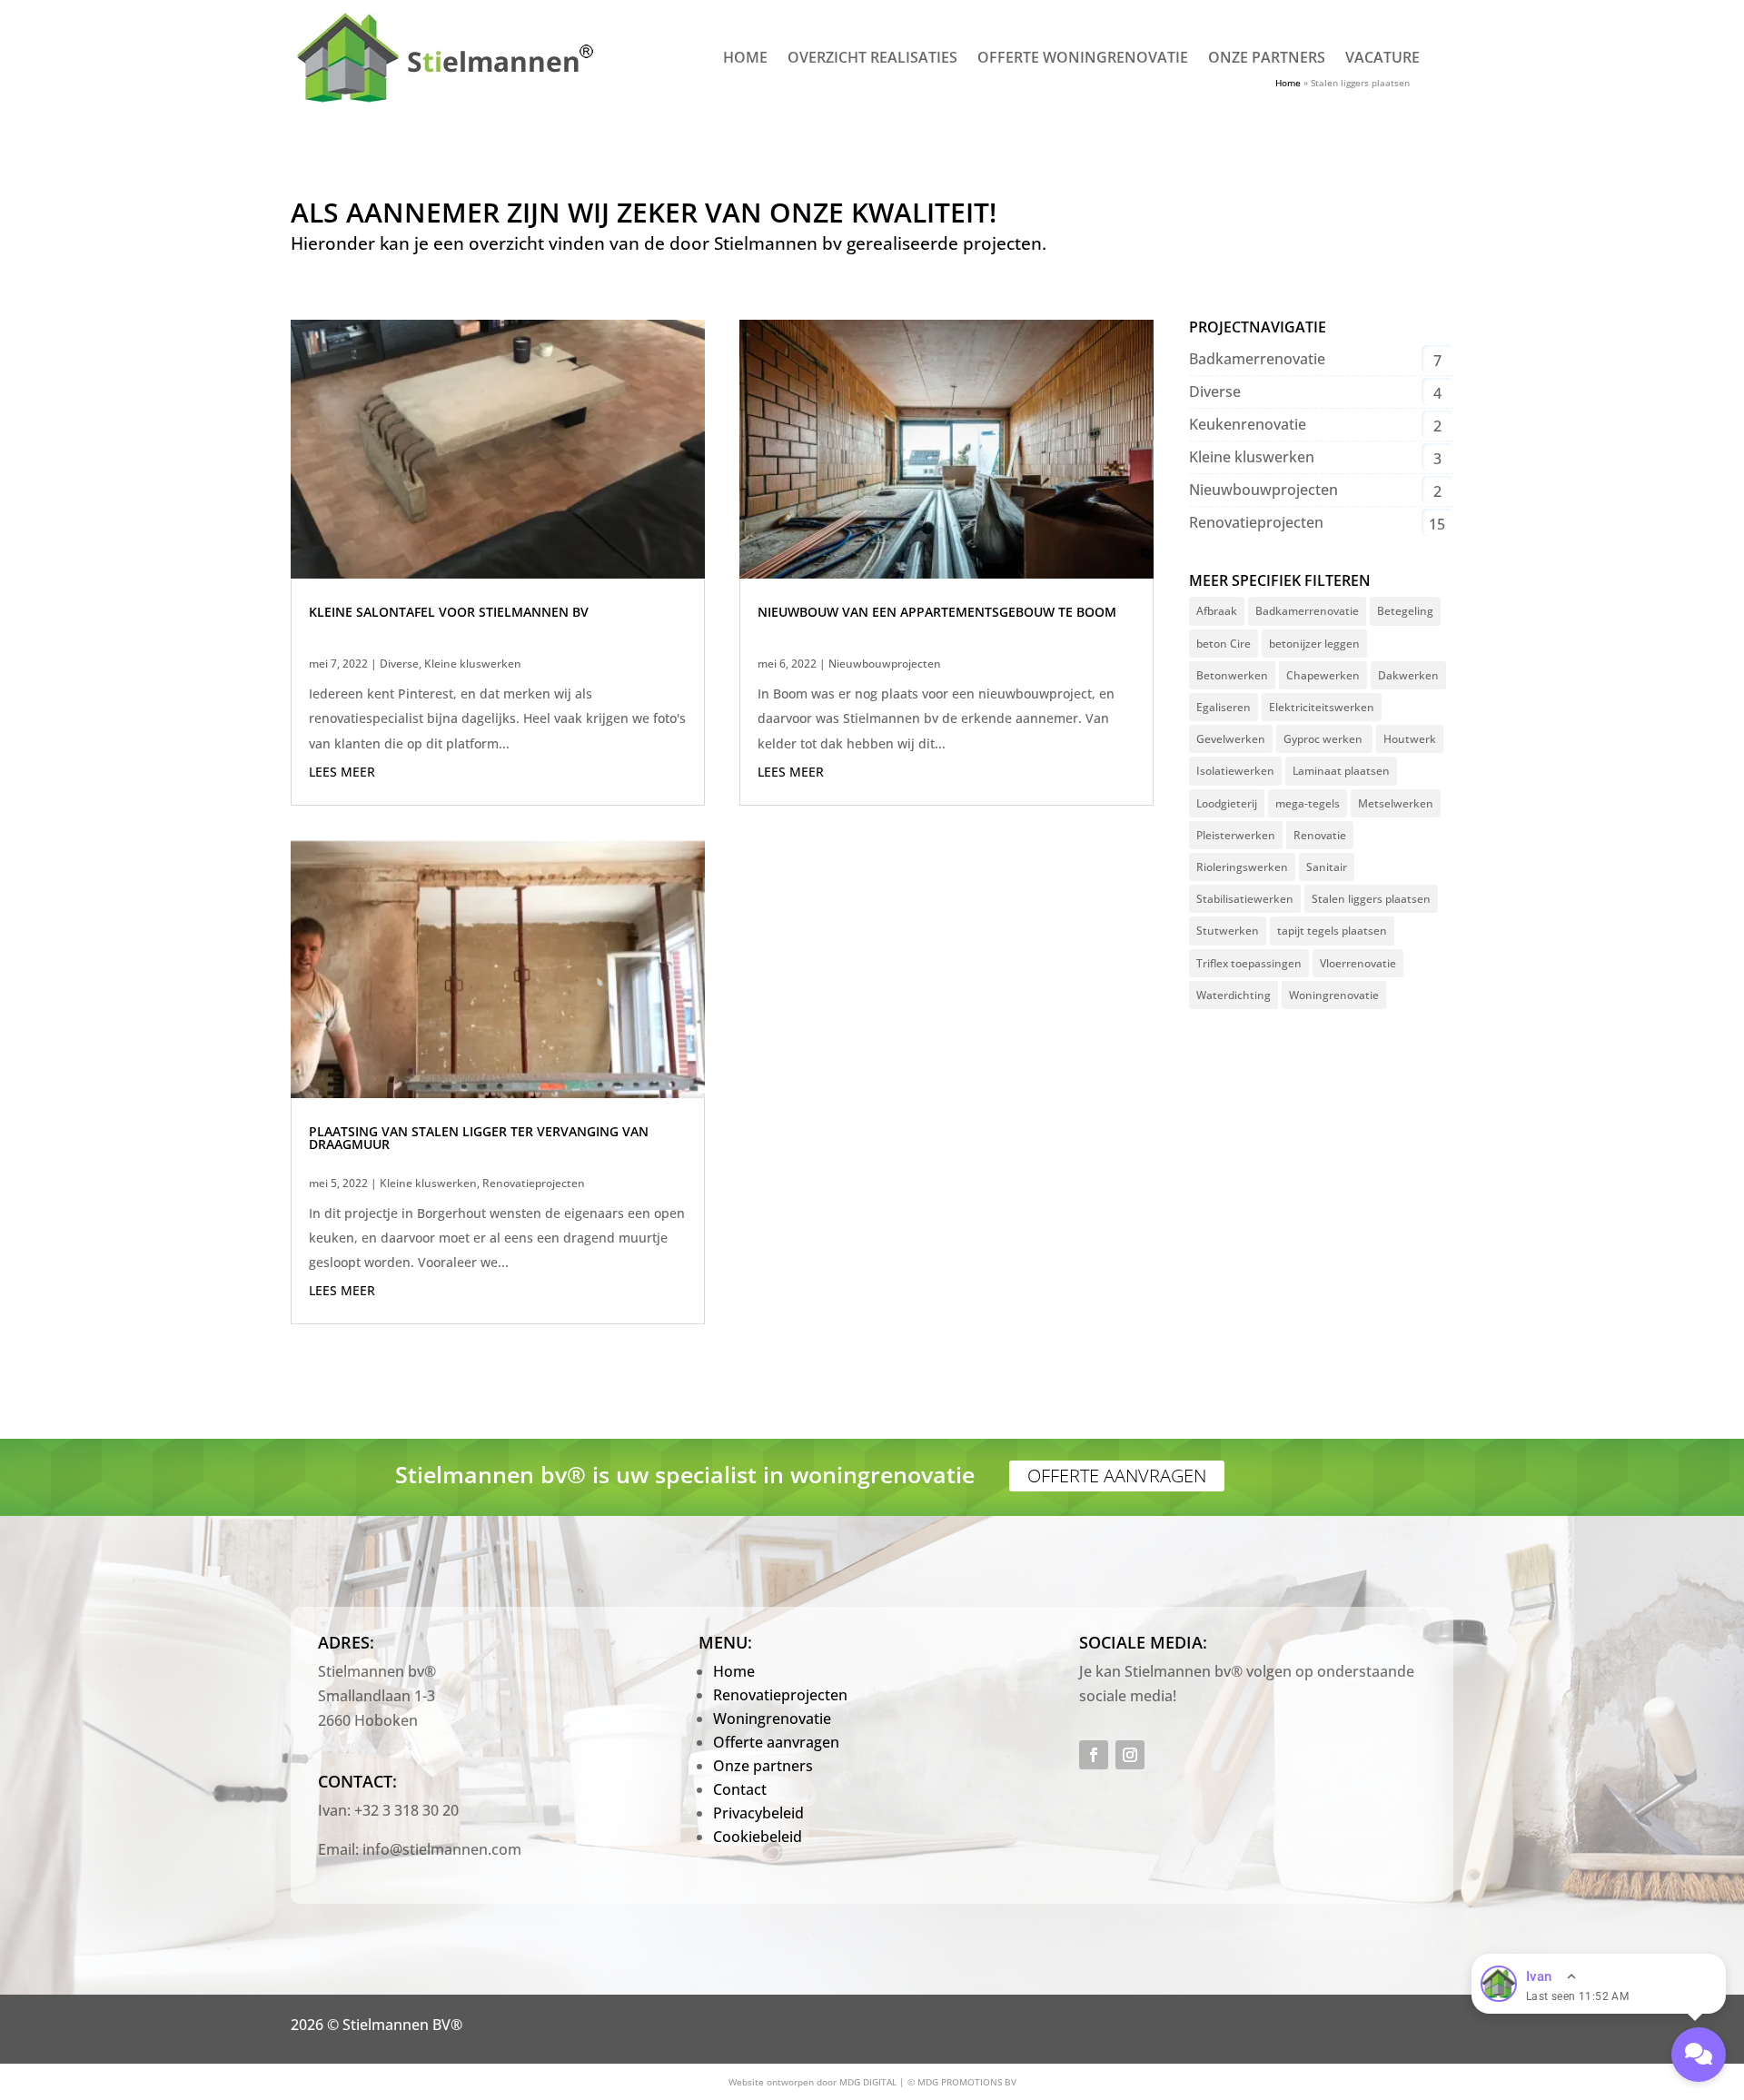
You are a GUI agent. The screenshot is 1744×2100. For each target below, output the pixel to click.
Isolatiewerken (1235, 771)
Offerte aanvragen (1117, 1476)
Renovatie (1320, 835)
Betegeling (1405, 611)
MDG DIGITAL (868, 2082)
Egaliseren (1224, 707)
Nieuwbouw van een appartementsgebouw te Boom (937, 612)
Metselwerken (1396, 803)
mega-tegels (1308, 803)
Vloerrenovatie (1358, 963)
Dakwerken (1408, 675)
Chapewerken (1323, 675)
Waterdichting (1234, 995)
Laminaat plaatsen (1341, 771)
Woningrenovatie (1334, 995)
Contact (740, 1789)
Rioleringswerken (1242, 867)
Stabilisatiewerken (1245, 899)
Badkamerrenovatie (1257, 359)
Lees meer (342, 772)
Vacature (1382, 59)
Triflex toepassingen (1249, 963)
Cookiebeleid (758, 1837)
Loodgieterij (1227, 803)
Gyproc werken (1324, 739)
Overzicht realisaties (872, 59)
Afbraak (1217, 611)
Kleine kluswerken (473, 664)
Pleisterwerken (1236, 835)
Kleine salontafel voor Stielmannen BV (449, 612)
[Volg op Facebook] (1094, 1755)
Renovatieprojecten (534, 1183)
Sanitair (1327, 867)
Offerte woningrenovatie (1083, 59)
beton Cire (1224, 644)
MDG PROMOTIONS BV (967, 2082)
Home (745, 59)
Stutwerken (1228, 931)
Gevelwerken (1231, 739)
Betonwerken (1232, 675)
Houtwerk (1410, 739)
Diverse (399, 664)
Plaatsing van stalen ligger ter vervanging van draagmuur (479, 1138)
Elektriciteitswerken (1322, 707)
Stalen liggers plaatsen (1371, 899)
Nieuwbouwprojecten (885, 664)
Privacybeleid (758, 1813)
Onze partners (1267, 59)
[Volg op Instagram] (1130, 1755)
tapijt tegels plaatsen (1332, 931)
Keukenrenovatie (1248, 424)
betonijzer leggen (1314, 644)
